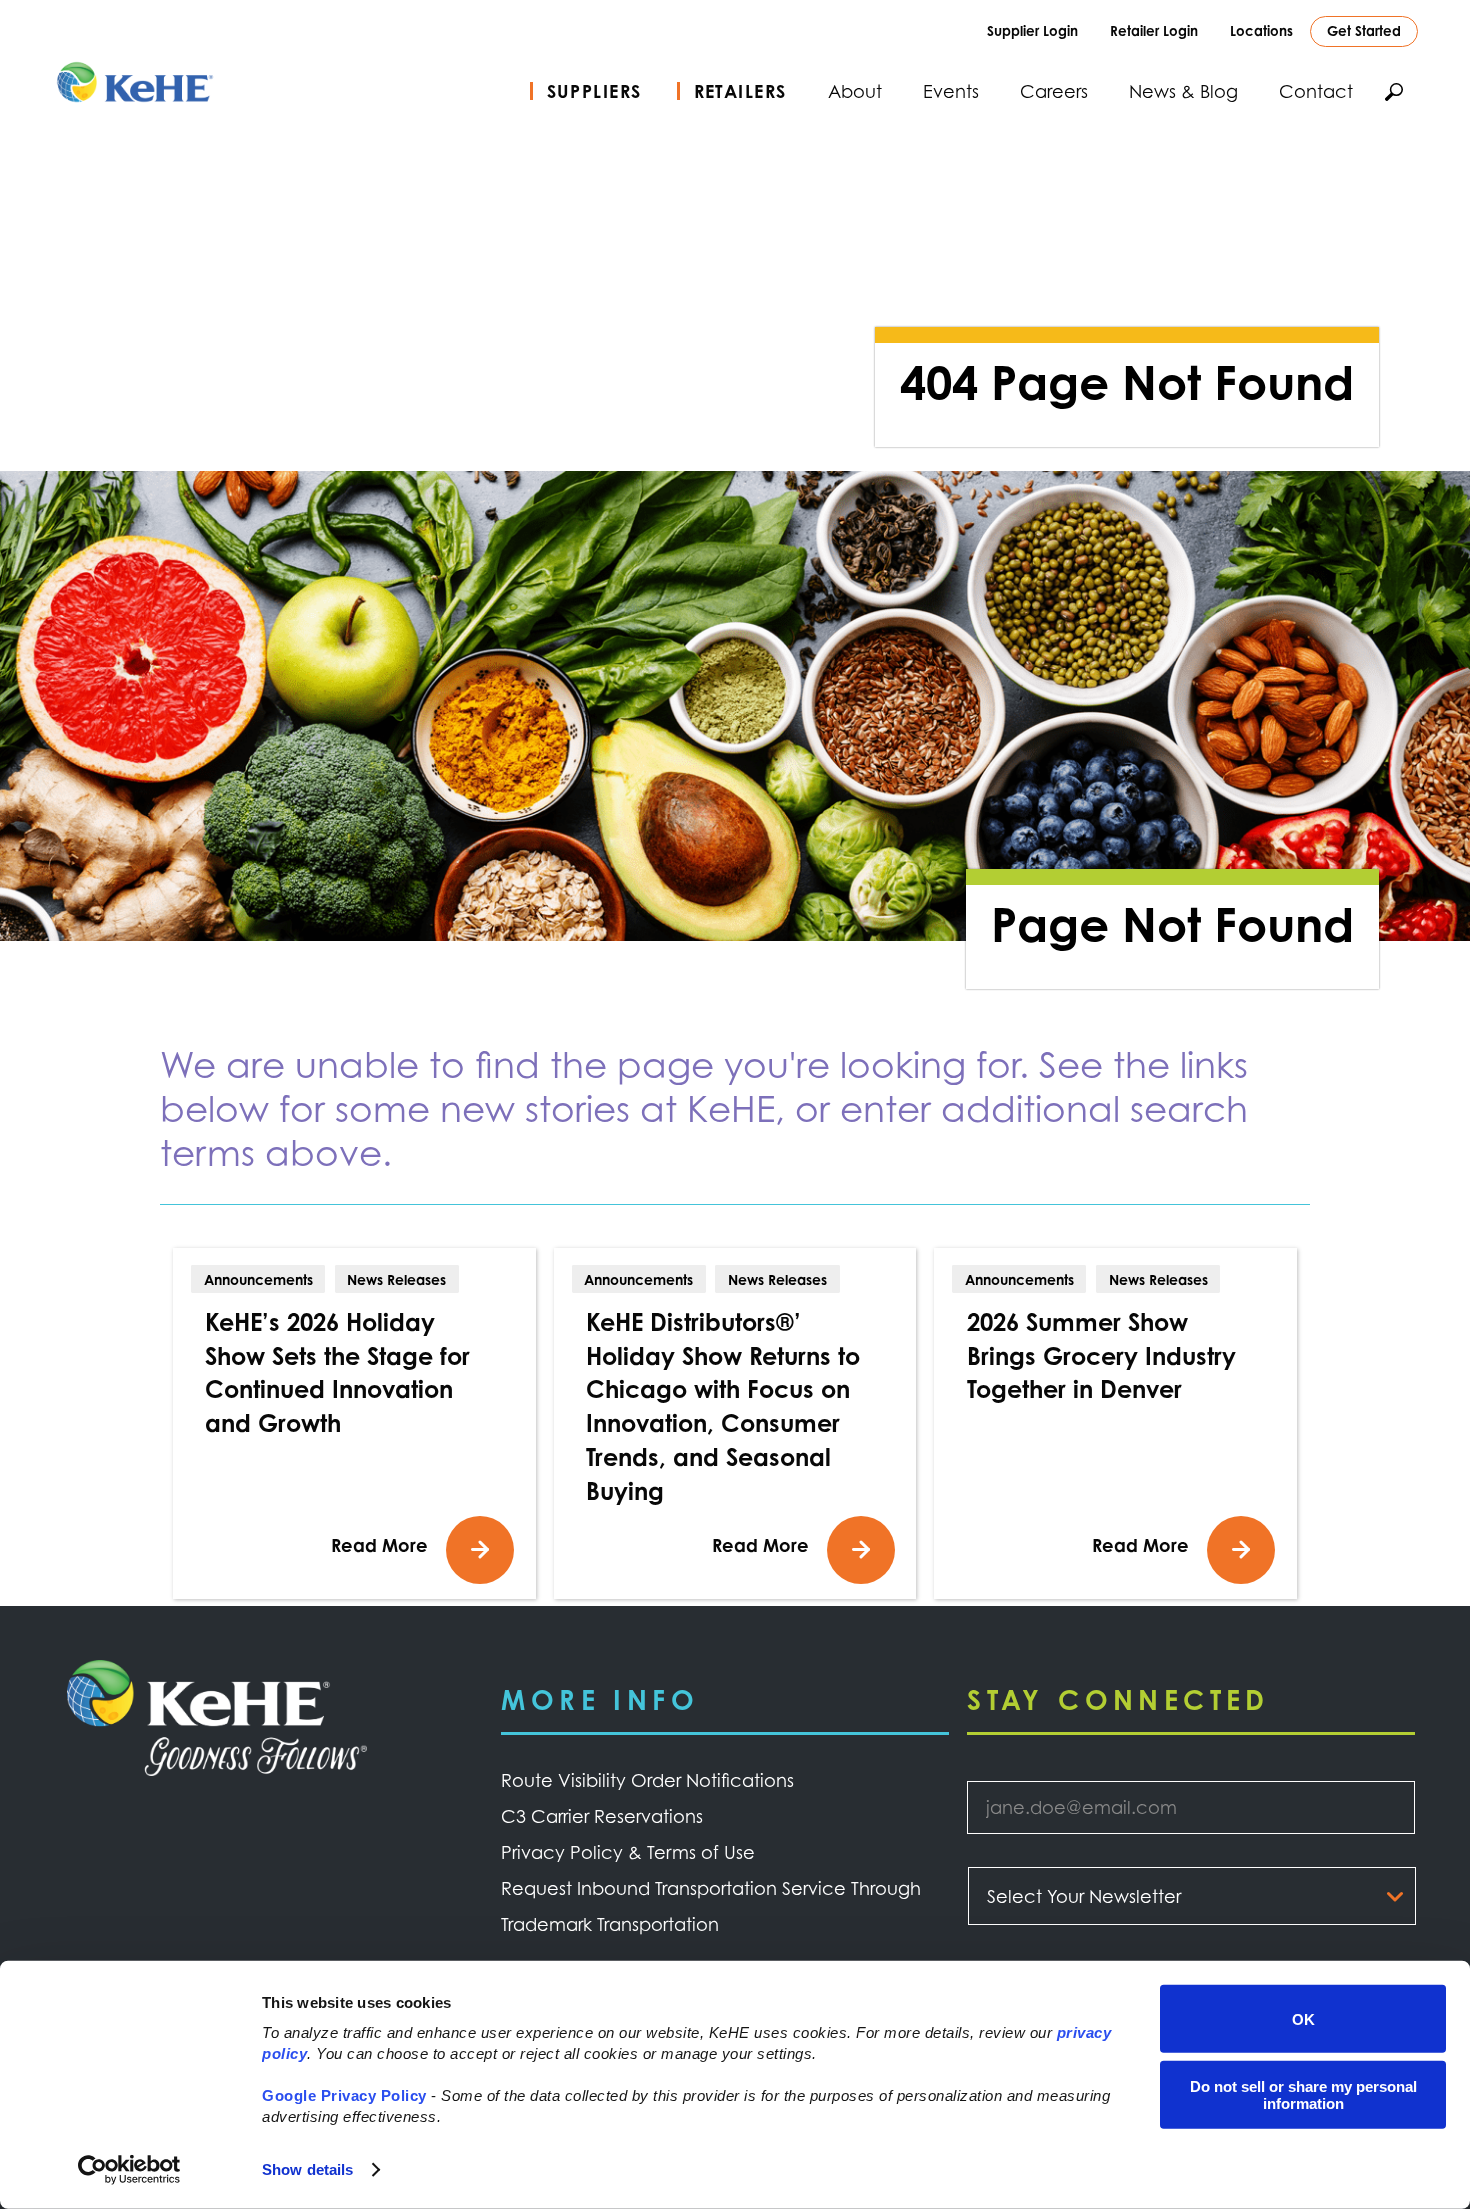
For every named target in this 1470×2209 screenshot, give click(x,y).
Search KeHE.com (1394, 92)
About (855, 91)
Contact (1316, 91)
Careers (1054, 91)
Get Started (1364, 30)
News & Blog (1183, 91)
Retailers (740, 91)
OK (1303, 2018)
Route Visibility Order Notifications (647, 1780)
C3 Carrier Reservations (602, 1816)
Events (951, 91)
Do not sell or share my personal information (1303, 2094)
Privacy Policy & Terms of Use (628, 1852)
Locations (1261, 30)
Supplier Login (1032, 30)
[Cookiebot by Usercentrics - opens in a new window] (129, 2170)
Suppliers (594, 91)
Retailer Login (1154, 30)
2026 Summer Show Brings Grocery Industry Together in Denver (1101, 1356)
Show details (307, 2169)
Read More (379, 1545)
